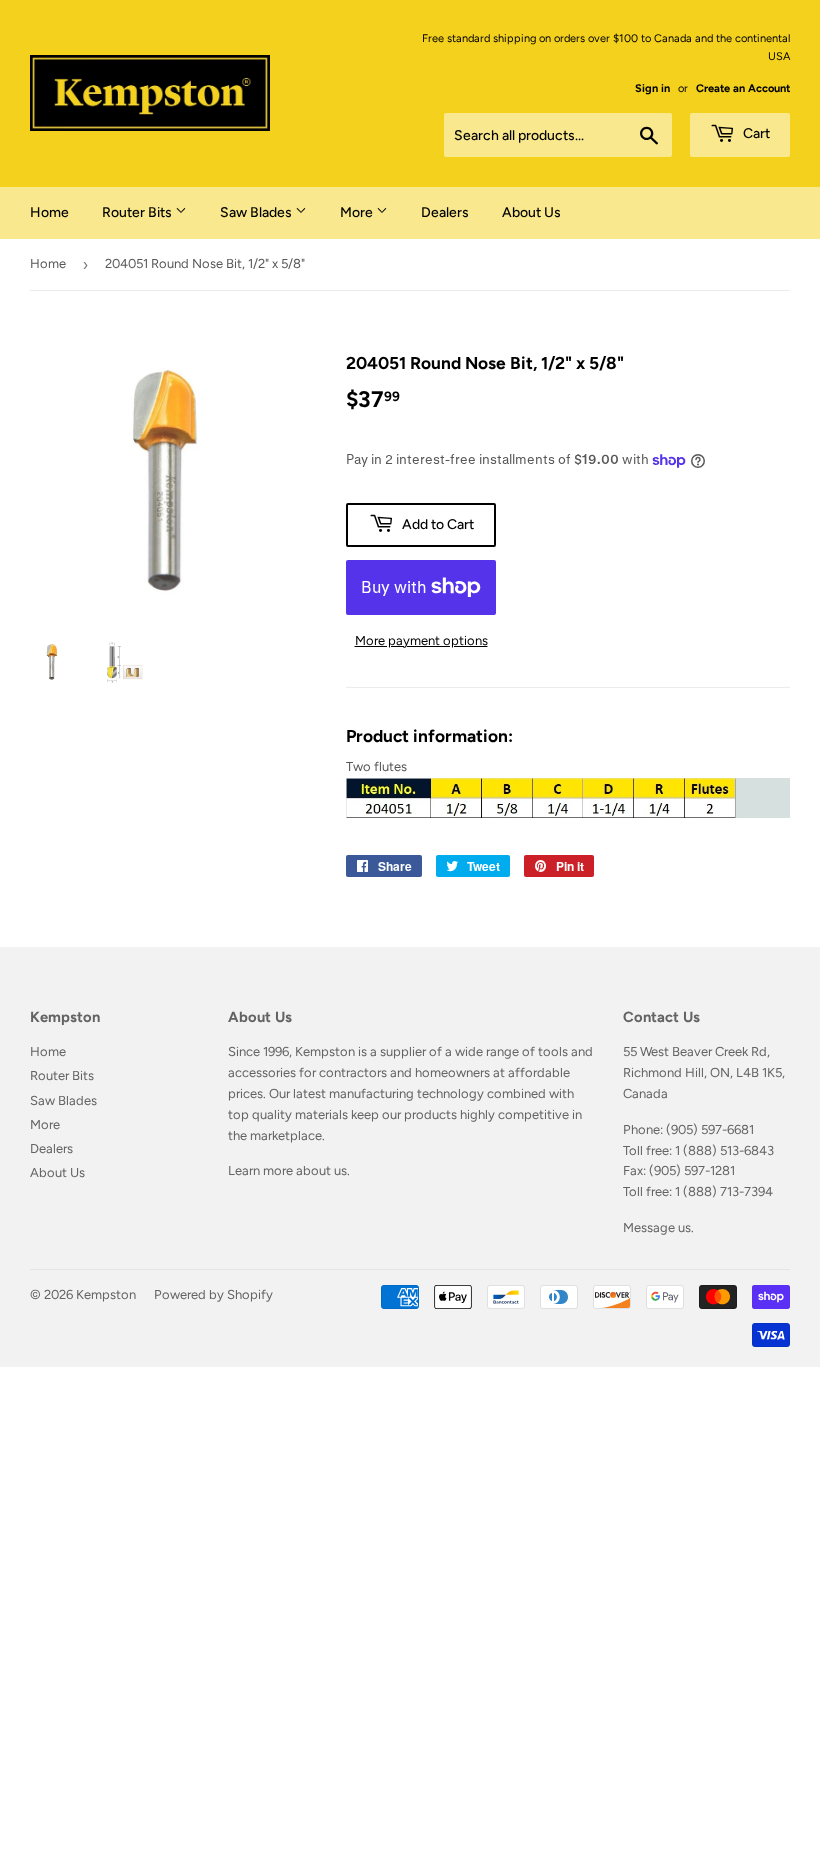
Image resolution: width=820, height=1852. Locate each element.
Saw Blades (257, 212)
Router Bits (138, 212)
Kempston (106, 1294)
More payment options (421, 640)
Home (49, 212)
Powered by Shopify (213, 1294)
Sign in (652, 88)
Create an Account (743, 88)
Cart (755, 133)
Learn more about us (287, 1170)
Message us (657, 1227)
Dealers (445, 212)
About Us (531, 212)
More (358, 212)
